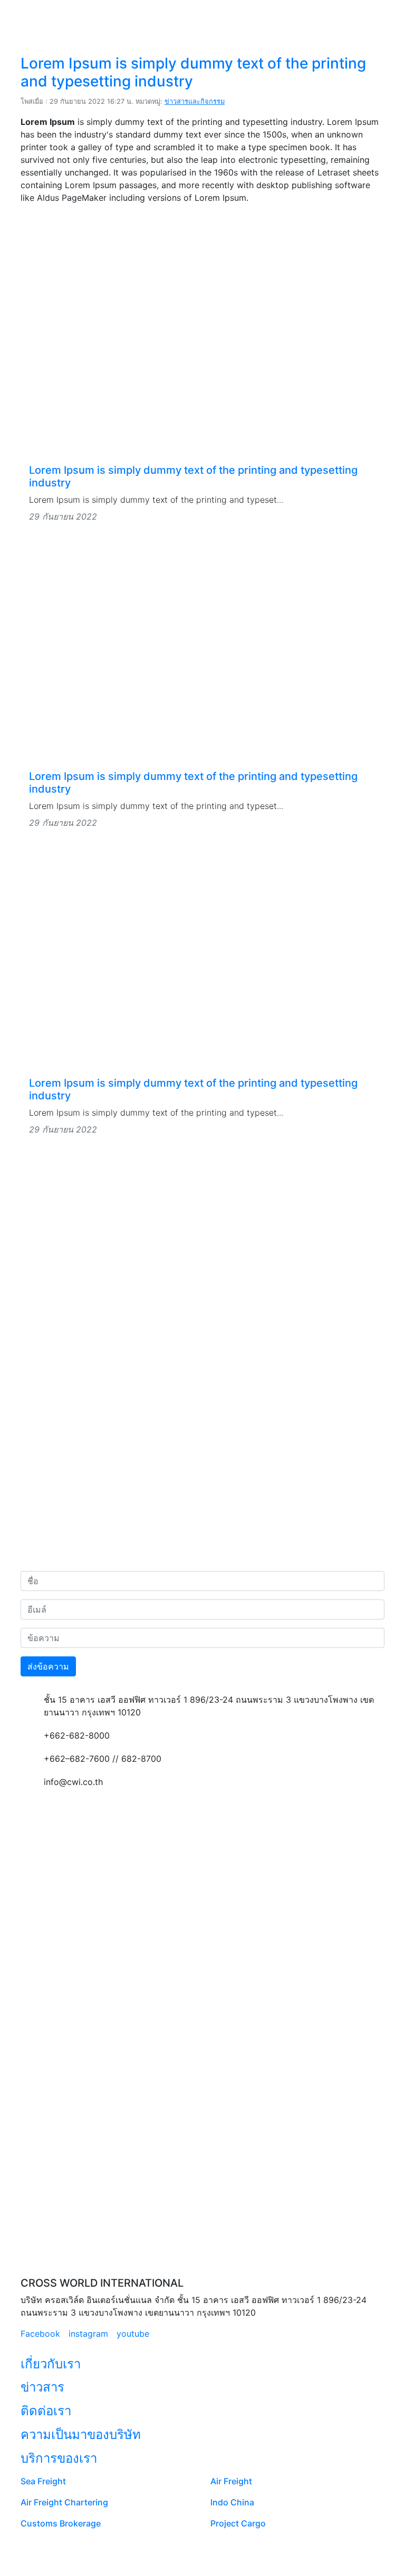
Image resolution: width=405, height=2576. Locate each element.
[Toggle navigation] (369, 15)
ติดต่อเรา (46, 2411)
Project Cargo (238, 2523)
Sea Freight (43, 2481)
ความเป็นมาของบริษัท (81, 2434)
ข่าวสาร (42, 2387)
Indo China (232, 2502)
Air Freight (231, 2481)
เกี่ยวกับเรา (51, 2364)
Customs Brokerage (61, 2523)
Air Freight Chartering (64, 2502)
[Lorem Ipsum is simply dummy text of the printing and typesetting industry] (202, 349)
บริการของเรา (59, 2458)
